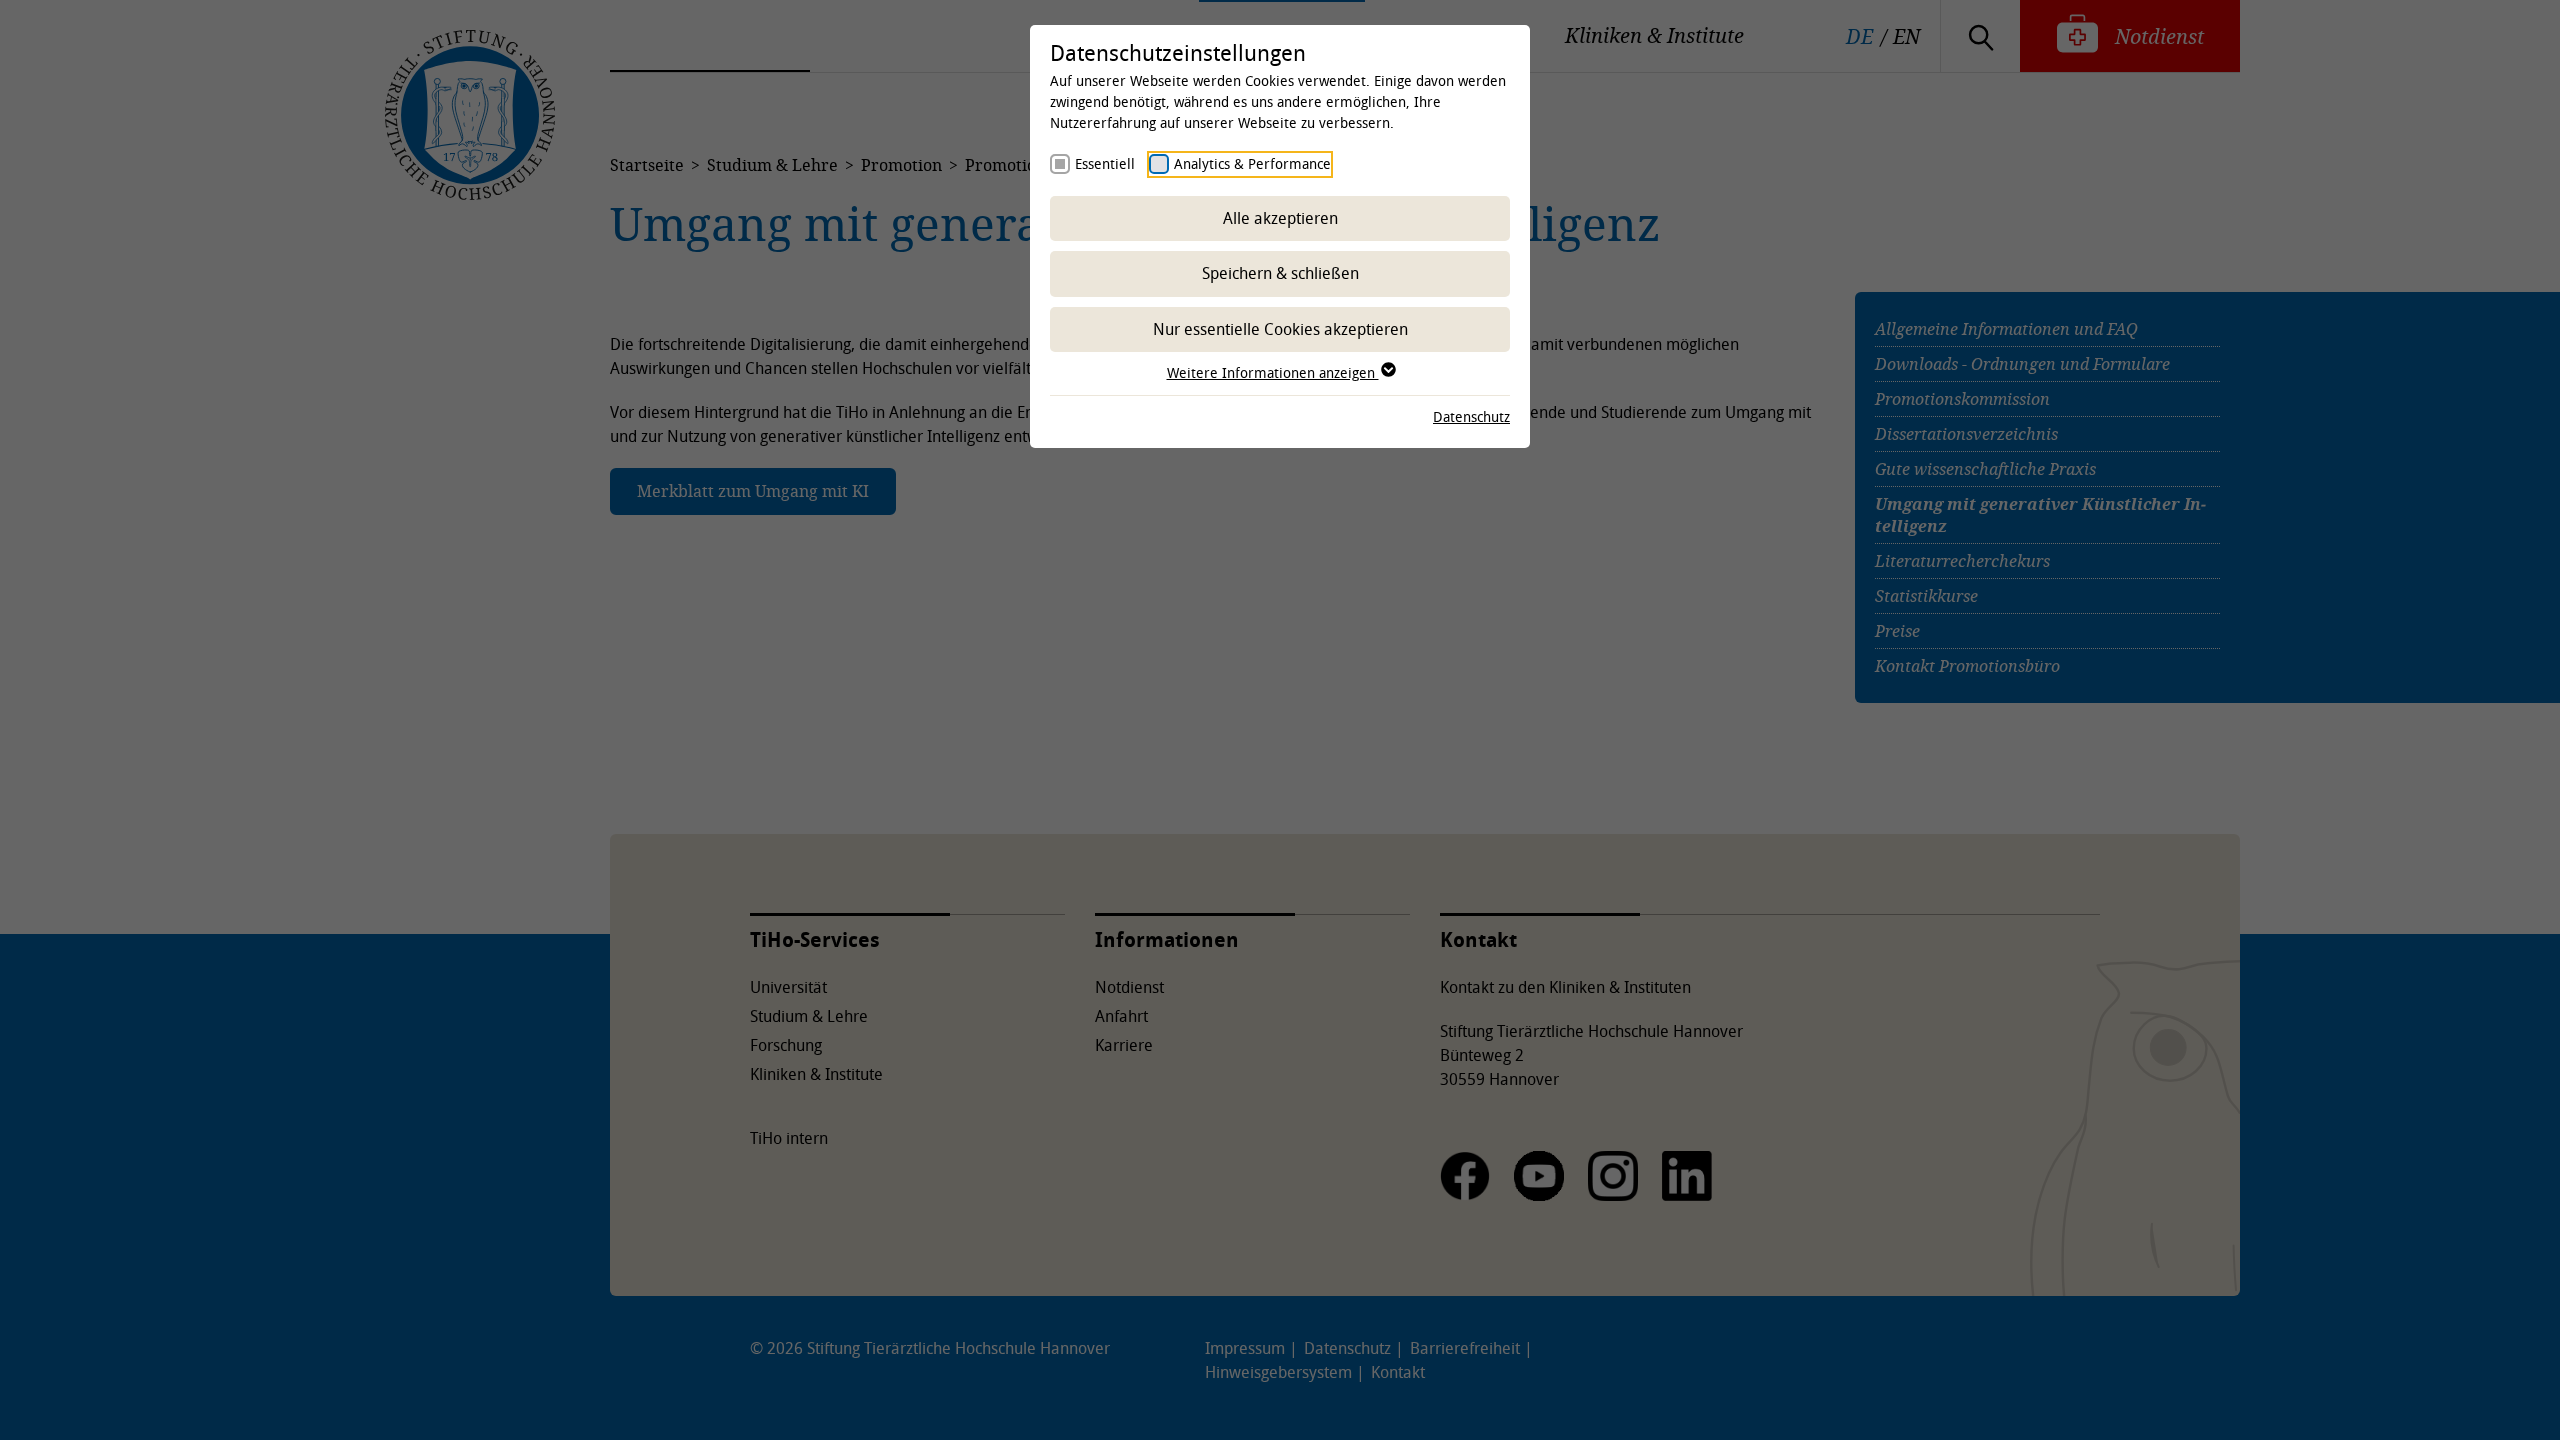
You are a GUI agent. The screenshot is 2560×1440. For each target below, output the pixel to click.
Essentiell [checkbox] (1105, 163)
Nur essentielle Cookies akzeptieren (1280, 329)
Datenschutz (1471, 416)
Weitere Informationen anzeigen (1273, 372)
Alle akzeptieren (1280, 218)
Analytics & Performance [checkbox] (1252, 163)
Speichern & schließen (1280, 273)
